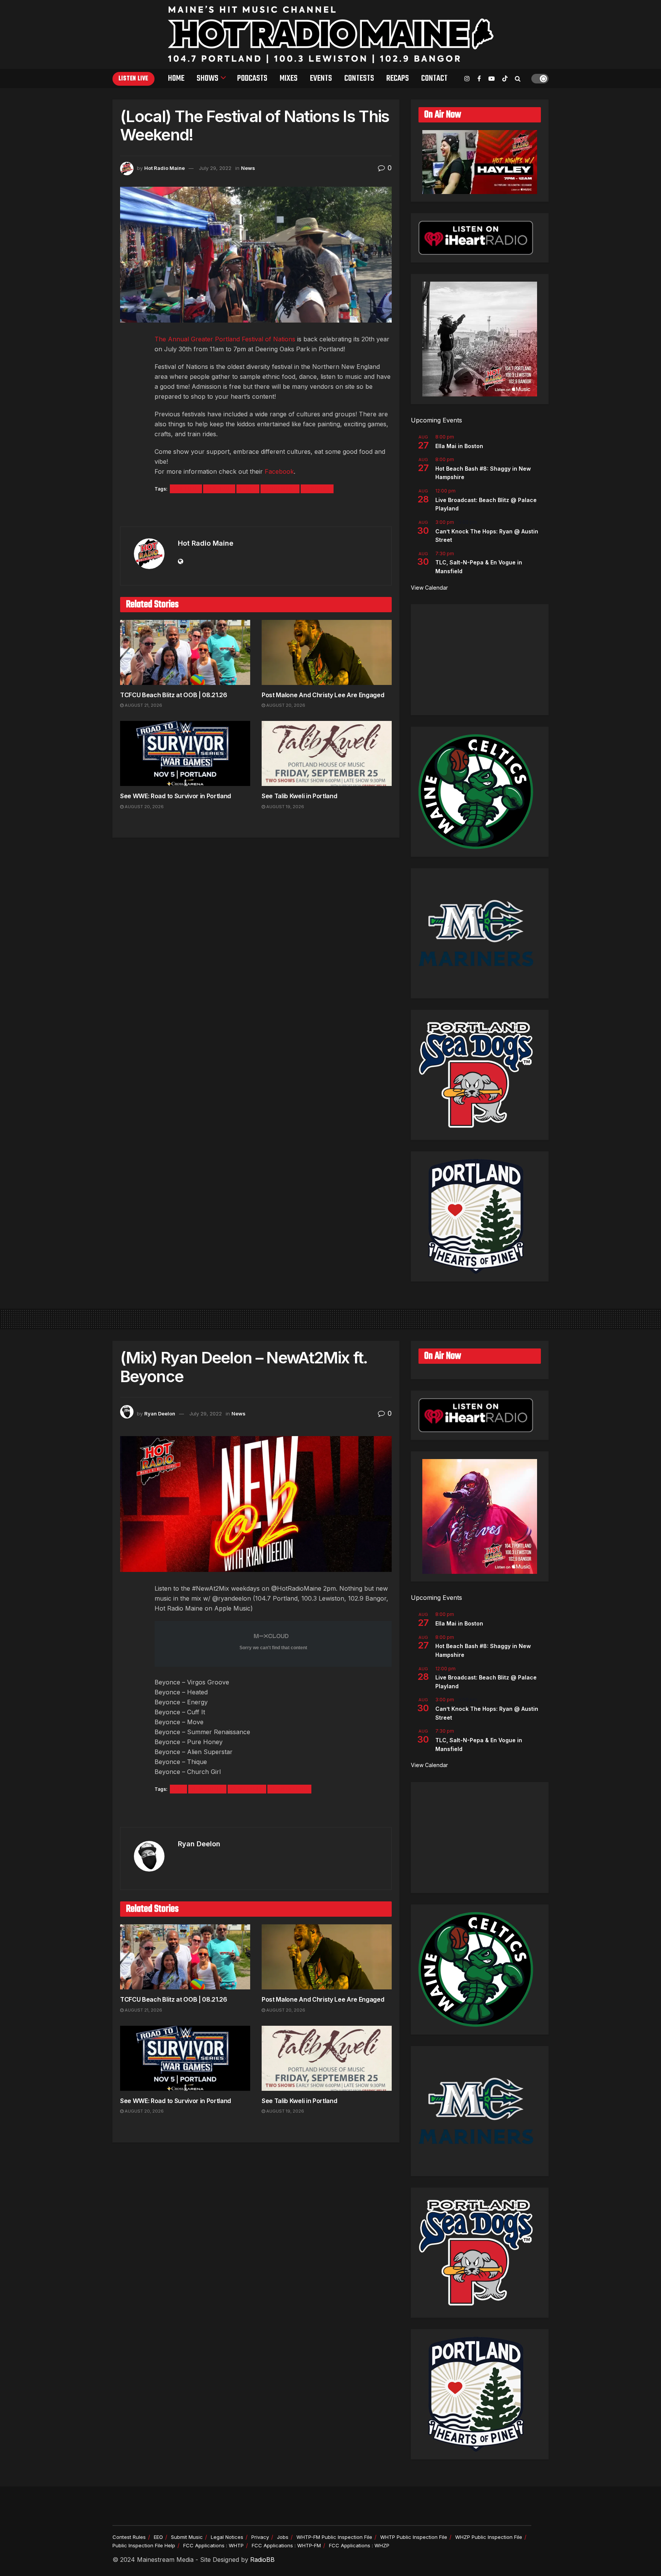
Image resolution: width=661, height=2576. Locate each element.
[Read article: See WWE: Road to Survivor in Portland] (185, 753)
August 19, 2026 (285, 807)
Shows (208, 78)
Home (176, 78)
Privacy (260, 2537)
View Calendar (429, 588)
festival (219, 489)
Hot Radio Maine (164, 168)
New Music (207, 1789)
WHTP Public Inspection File (414, 2537)
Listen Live (134, 79)
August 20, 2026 (285, 705)
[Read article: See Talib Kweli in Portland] (327, 753)
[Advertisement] (480, 660)
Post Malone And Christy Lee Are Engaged (323, 695)
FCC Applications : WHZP (359, 2545)
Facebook (279, 471)
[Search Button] (518, 78)
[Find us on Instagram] (467, 79)
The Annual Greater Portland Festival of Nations (225, 339)
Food (248, 489)
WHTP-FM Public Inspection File (334, 2537)
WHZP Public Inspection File (489, 2537)
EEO (158, 2537)
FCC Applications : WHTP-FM (286, 2545)
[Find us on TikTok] (505, 79)
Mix (178, 1789)
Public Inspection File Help (144, 2545)
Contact (434, 78)
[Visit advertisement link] (256, 511)
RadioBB (262, 2560)
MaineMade (280, 489)
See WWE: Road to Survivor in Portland (176, 796)
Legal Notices (227, 2537)
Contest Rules (129, 2537)
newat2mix (247, 1789)
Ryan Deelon (160, 1414)
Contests (359, 78)
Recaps (398, 78)
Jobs (283, 2537)
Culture (186, 489)
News (248, 168)
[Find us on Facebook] (479, 79)
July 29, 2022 (215, 168)
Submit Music (187, 2537)
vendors (317, 489)
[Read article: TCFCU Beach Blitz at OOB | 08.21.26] (185, 652)
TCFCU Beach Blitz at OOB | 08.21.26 (174, 695)
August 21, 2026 (143, 705)
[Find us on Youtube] (492, 79)
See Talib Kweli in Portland (299, 796)
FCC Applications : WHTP (213, 2545)
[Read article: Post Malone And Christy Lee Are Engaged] (327, 652)
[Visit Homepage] (331, 34)
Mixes (289, 78)
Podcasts (252, 78)
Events (321, 78)
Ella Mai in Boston (459, 446)
